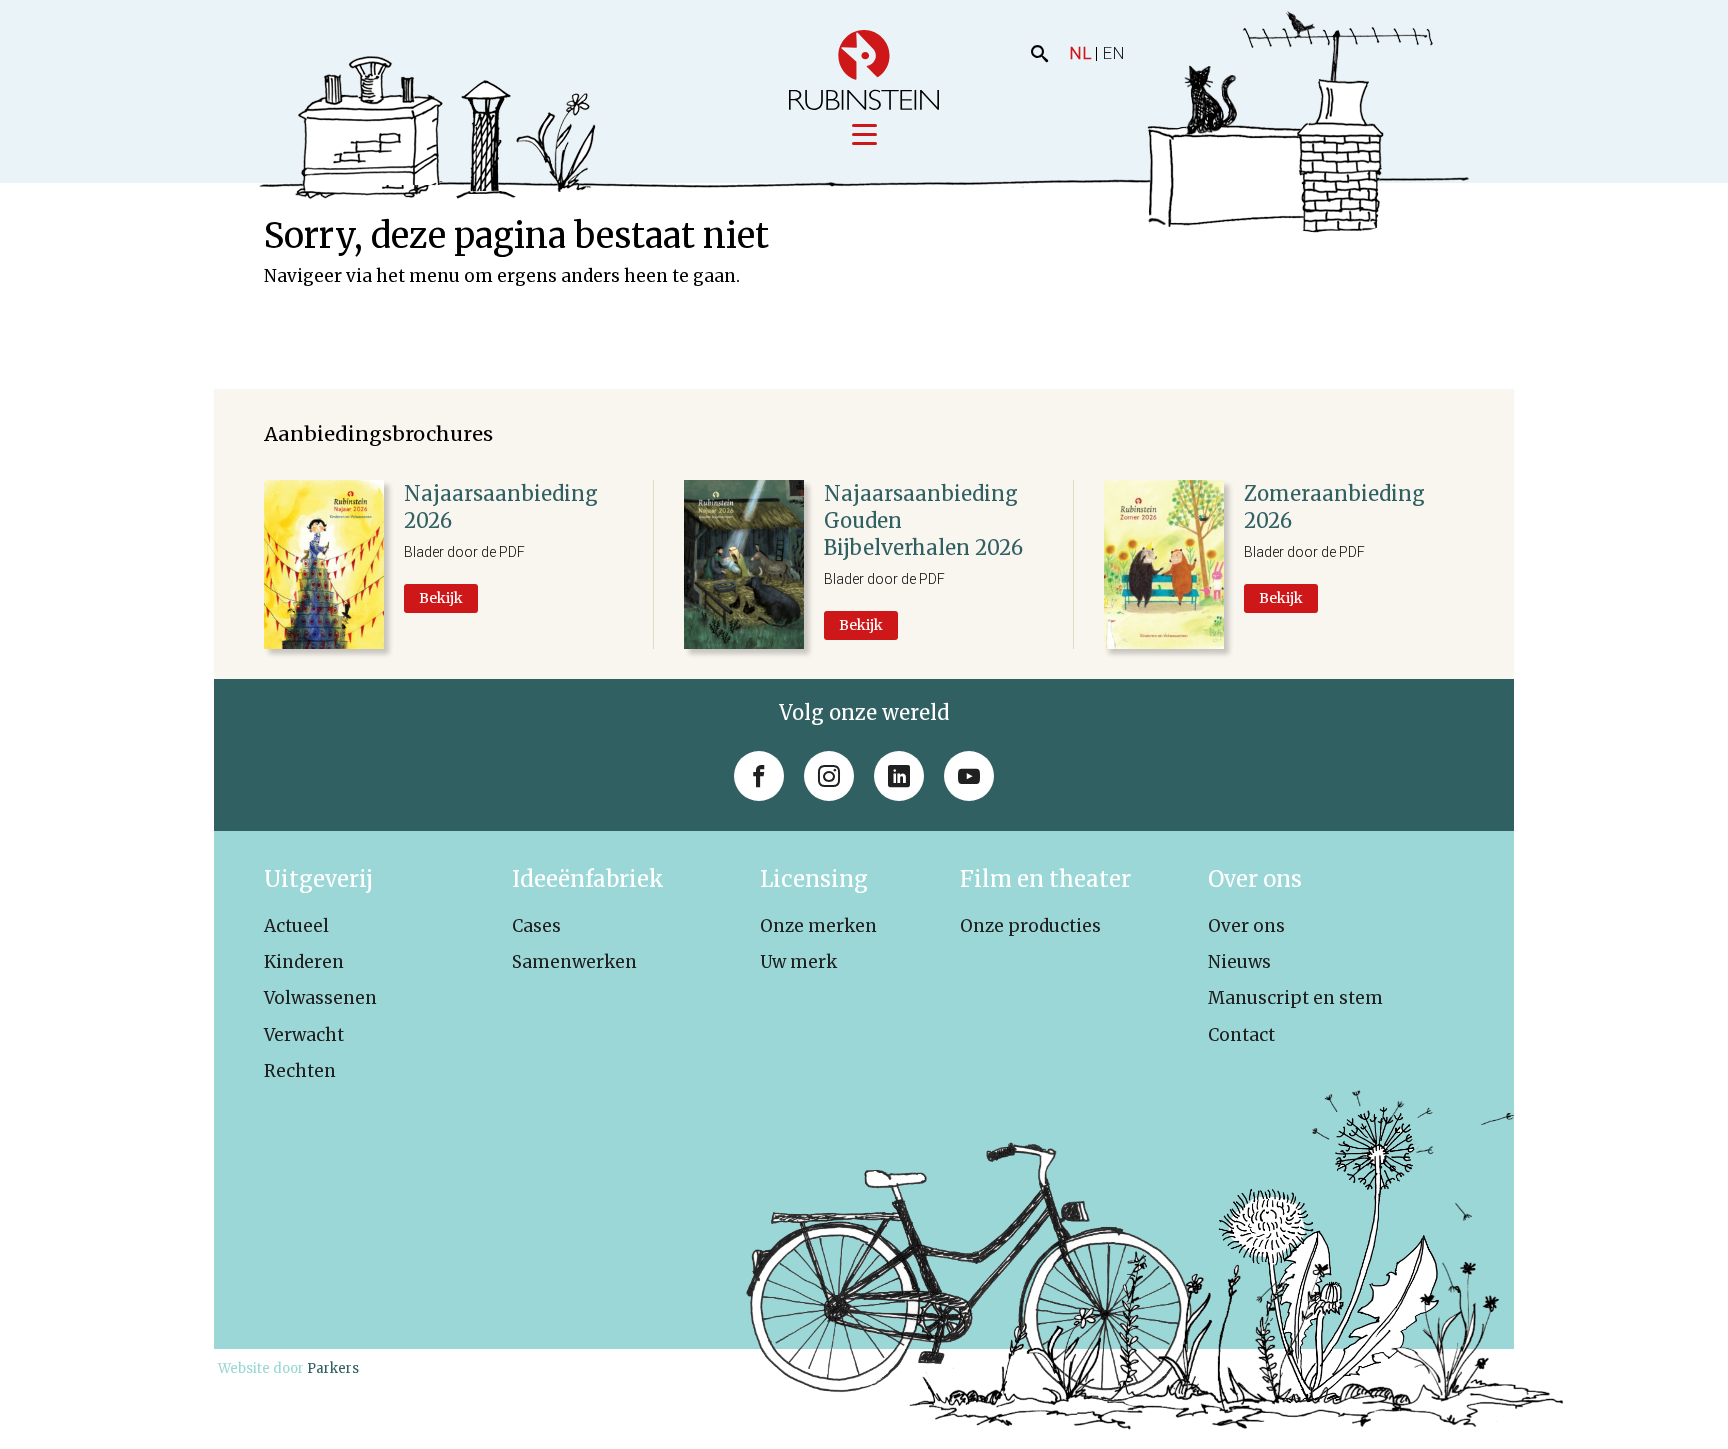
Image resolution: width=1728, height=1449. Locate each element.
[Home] (864, 70)
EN (1113, 53)
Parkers (333, 1368)
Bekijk (441, 598)
